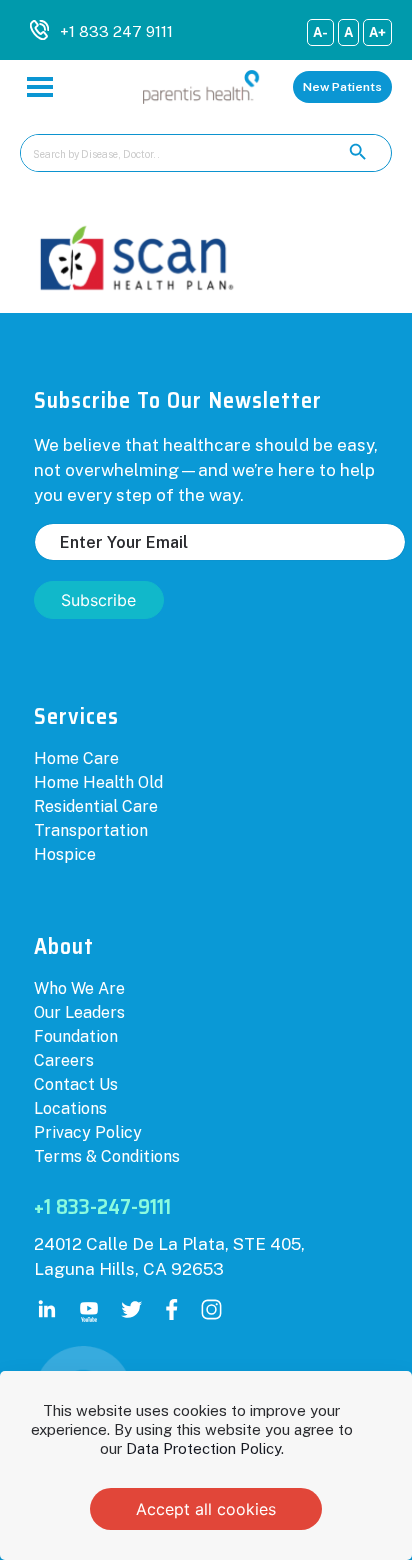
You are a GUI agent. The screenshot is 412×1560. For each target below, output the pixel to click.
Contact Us (76, 1084)
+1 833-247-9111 (102, 1206)
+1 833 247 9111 (116, 31)
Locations (70, 1108)
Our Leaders (79, 1012)
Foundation (76, 1036)
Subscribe (98, 600)
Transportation (91, 830)
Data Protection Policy (203, 1448)
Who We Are (79, 988)
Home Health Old (98, 782)
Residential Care (96, 806)
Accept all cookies (206, 1509)
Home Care (76, 758)
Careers (64, 1060)
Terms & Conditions (107, 1156)
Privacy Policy (88, 1132)
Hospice (65, 854)
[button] (342, 87)
